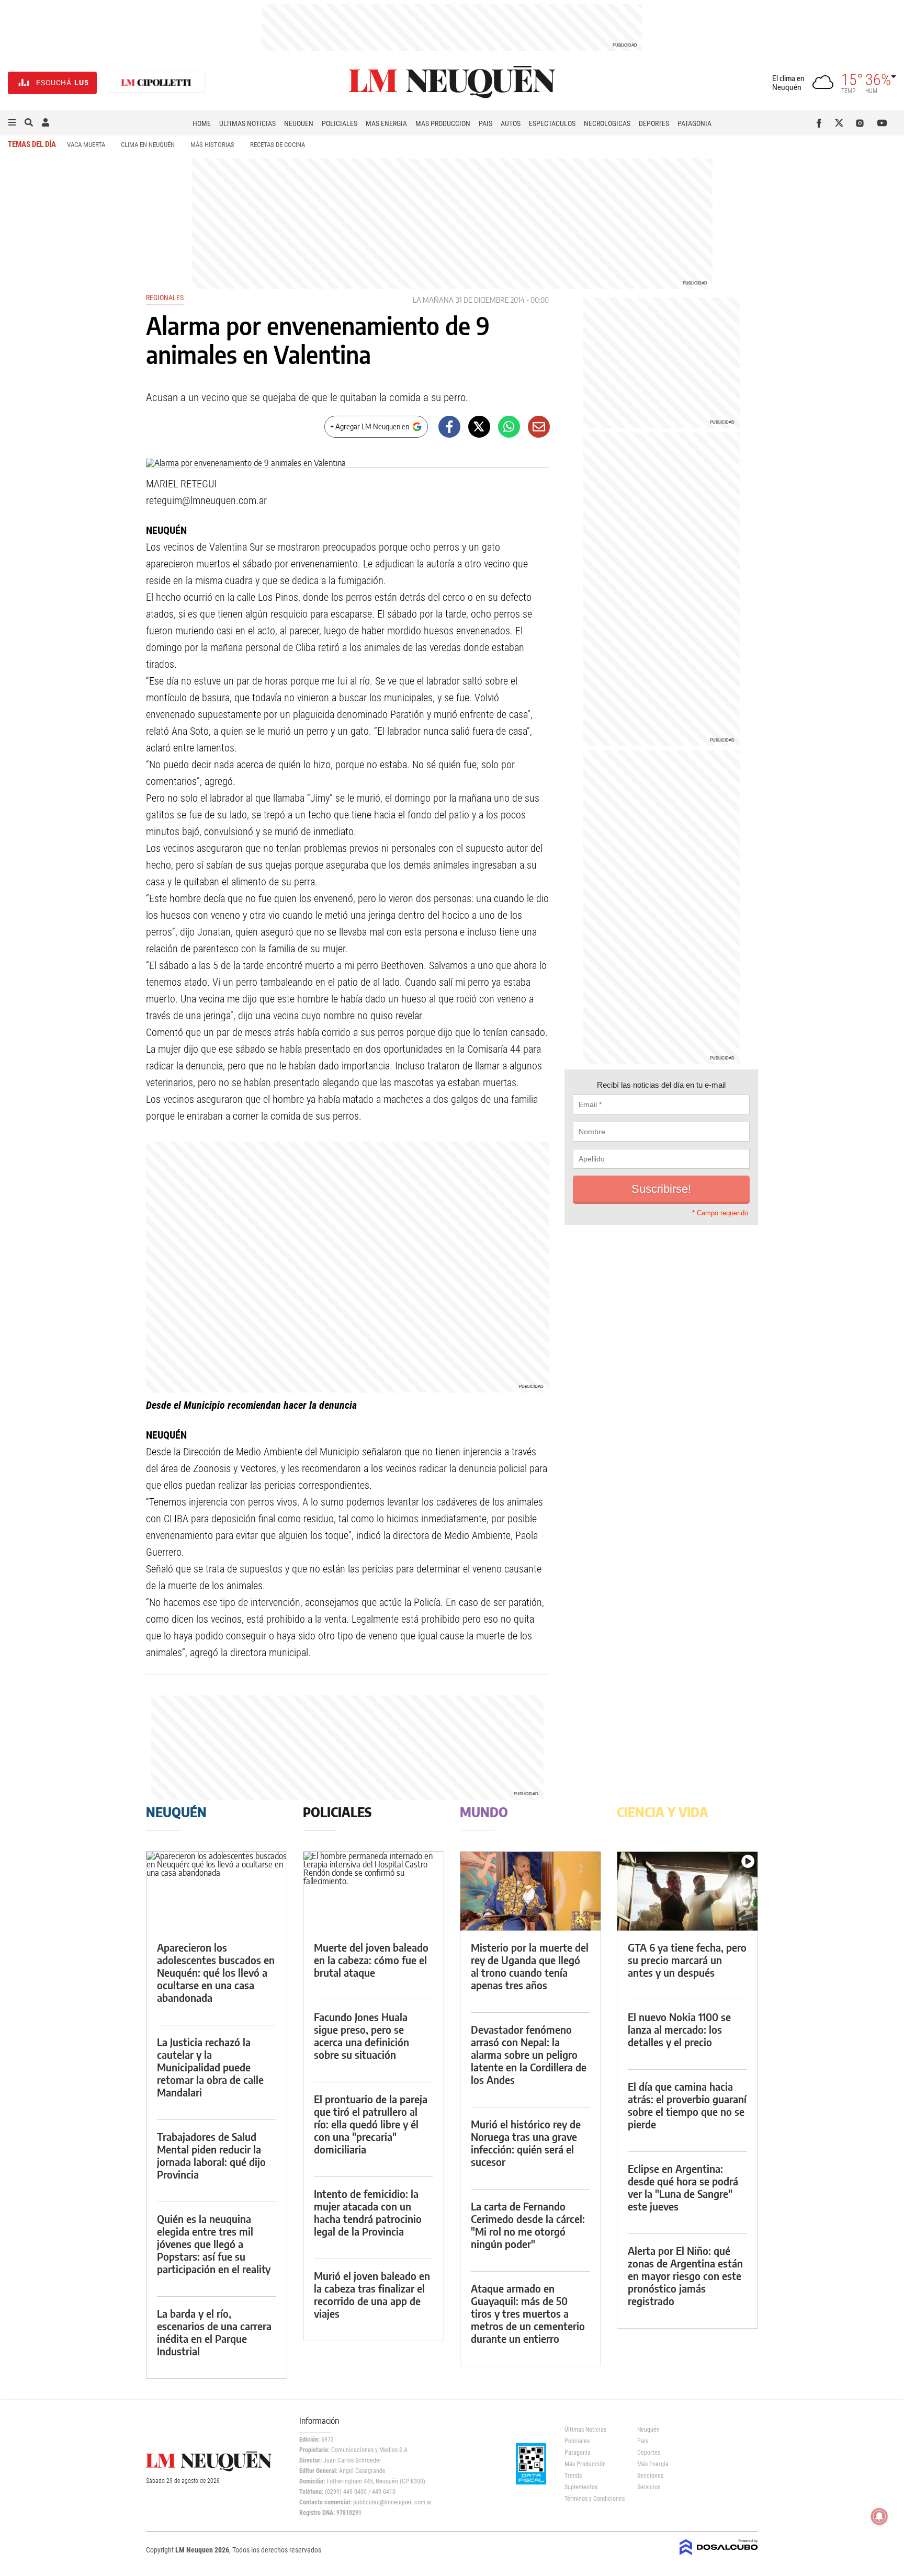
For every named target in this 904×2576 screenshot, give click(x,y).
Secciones (650, 2476)
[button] (12, 123)
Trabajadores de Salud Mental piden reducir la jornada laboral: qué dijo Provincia (211, 2155)
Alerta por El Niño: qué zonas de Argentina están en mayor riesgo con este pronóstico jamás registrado (685, 2276)
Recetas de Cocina (278, 145)
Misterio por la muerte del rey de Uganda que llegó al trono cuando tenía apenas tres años (530, 1966)
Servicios (649, 2487)
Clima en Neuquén (148, 145)
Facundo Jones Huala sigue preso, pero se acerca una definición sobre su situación (361, 2036)
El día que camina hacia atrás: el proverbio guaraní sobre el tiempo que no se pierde (687, 2105)
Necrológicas (607, 123)
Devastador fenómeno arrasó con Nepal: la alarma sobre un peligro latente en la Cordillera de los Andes (529, 2054)
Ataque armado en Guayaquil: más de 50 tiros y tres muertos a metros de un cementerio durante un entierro (528, 2313)
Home (202, 123)
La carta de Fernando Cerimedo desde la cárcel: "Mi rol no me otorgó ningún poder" (528, 2225)
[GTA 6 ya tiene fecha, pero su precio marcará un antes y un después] (687, 1891)
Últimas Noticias (247, 123)
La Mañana (433, 300)
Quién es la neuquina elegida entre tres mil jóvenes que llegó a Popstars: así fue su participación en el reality (214, 2244)
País (485, 123)
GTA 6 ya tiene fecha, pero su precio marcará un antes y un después (687, 1960)
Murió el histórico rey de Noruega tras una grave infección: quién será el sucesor (526, 2143)
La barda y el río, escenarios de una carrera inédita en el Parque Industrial (214, 2332)
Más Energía (386, 123)
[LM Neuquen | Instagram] (862, 123)
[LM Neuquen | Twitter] (841, 123)
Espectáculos (552, 123)
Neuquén (299, 123)
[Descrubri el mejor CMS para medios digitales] (719, 2556)
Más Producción (443, 123)
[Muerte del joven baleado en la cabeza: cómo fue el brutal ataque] (374, 1891)
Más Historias (212, 145)
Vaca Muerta (86, 145)
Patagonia (694, 123)
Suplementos (581, 2487)
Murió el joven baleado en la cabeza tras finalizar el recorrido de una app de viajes (372, 2294)
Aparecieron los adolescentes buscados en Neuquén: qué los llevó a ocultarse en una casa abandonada (216, 1972)
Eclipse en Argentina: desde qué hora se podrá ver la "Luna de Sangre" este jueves (683, 2187)
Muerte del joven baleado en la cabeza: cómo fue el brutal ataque (371, 1960)
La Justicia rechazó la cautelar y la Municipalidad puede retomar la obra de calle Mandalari (210, 2067)
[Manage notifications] (879, 2516)
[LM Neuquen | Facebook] (821, 123)
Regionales (165, 298)
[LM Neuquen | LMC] (156, 83)
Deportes (654, 123)
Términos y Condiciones (593, 2499)
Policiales (340, 123)
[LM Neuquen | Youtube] (882, 123)
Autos (511, 123)
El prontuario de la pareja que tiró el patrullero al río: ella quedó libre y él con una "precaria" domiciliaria (371, 2124)
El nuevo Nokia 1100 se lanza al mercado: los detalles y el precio (679, 2029)
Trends (573, 2476)
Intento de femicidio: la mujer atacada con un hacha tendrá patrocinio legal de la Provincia (368, 2212)
